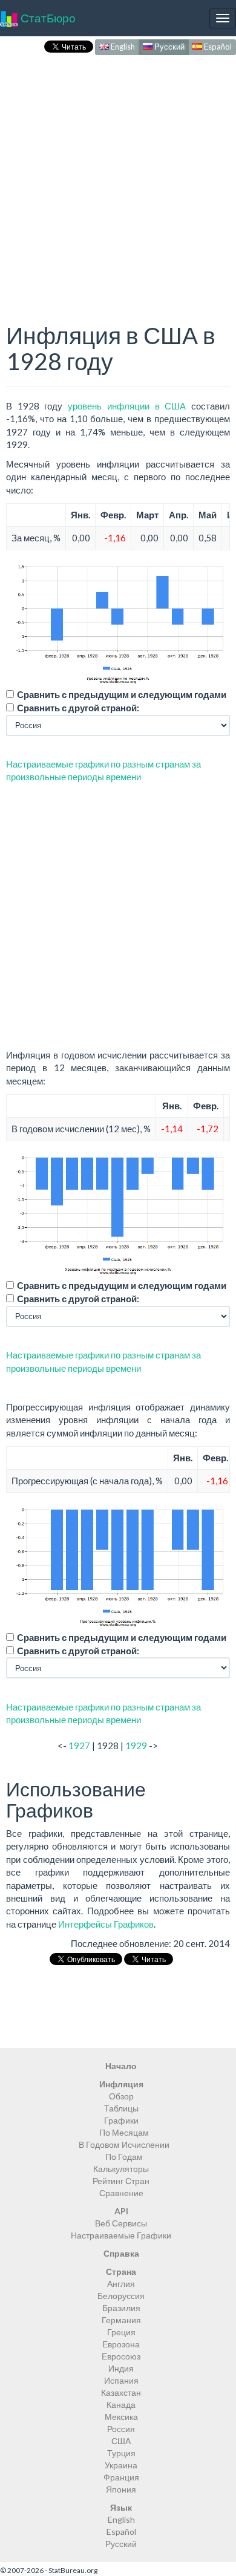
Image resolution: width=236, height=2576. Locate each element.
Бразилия (121, 2308)
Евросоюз (121, 2356)
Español (217, 47)
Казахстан (121, 2392)
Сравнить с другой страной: (78, 708)
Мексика (121, 2417)
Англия (121, 2284)
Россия (121, 2429)
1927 (79, 1746)
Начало (121, 2066)
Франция (121, 2477)
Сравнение (121, 2193)
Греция (121, 2332)
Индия (121, 2368)
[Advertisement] (118, 176)
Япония (121, 2489)
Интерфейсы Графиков (106, 1924)
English (122, 47)
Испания (121, 2380)
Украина (121, 2465)
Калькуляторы (121, 2169)
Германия (121, 2320)
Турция (121, 2453)
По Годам (124, 2157)
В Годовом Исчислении (124, 2144)
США (121, 2441)
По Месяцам (124, 2132)
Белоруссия (121, 2296)
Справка (121, 2253)
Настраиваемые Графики (121, 2235)
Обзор (121, 2096)
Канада (121, 2405)
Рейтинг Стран (121, 2181)
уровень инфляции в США (127, 406)
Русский (169, 47)
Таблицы (121, 2108)
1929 (136, 1746)
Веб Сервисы (121, 2223)
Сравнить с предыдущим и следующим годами (122, 694)
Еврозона (121, 2344)
